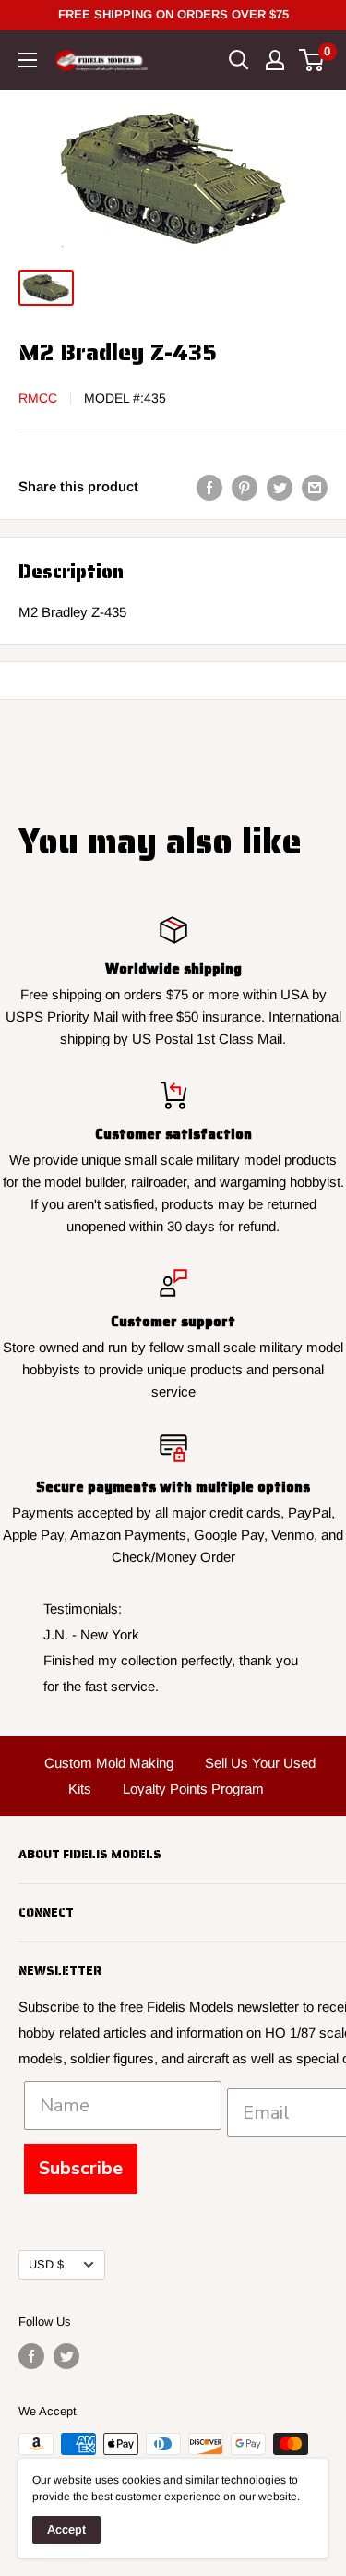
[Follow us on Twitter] (66, 2356)
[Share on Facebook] (209, 487)
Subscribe (81, 2168)
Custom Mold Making (109, 1763)
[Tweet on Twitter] (280, 487)
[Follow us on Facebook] (31, 2356)
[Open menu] (28, 60)
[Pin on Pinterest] (245, 487)
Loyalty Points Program (193, 1789)
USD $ (46, 2264)
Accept (66, 2529)
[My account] (275, 60)
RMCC (38, 398)
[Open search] (239, 60)
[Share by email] (315, 487)
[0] (312, 60)
